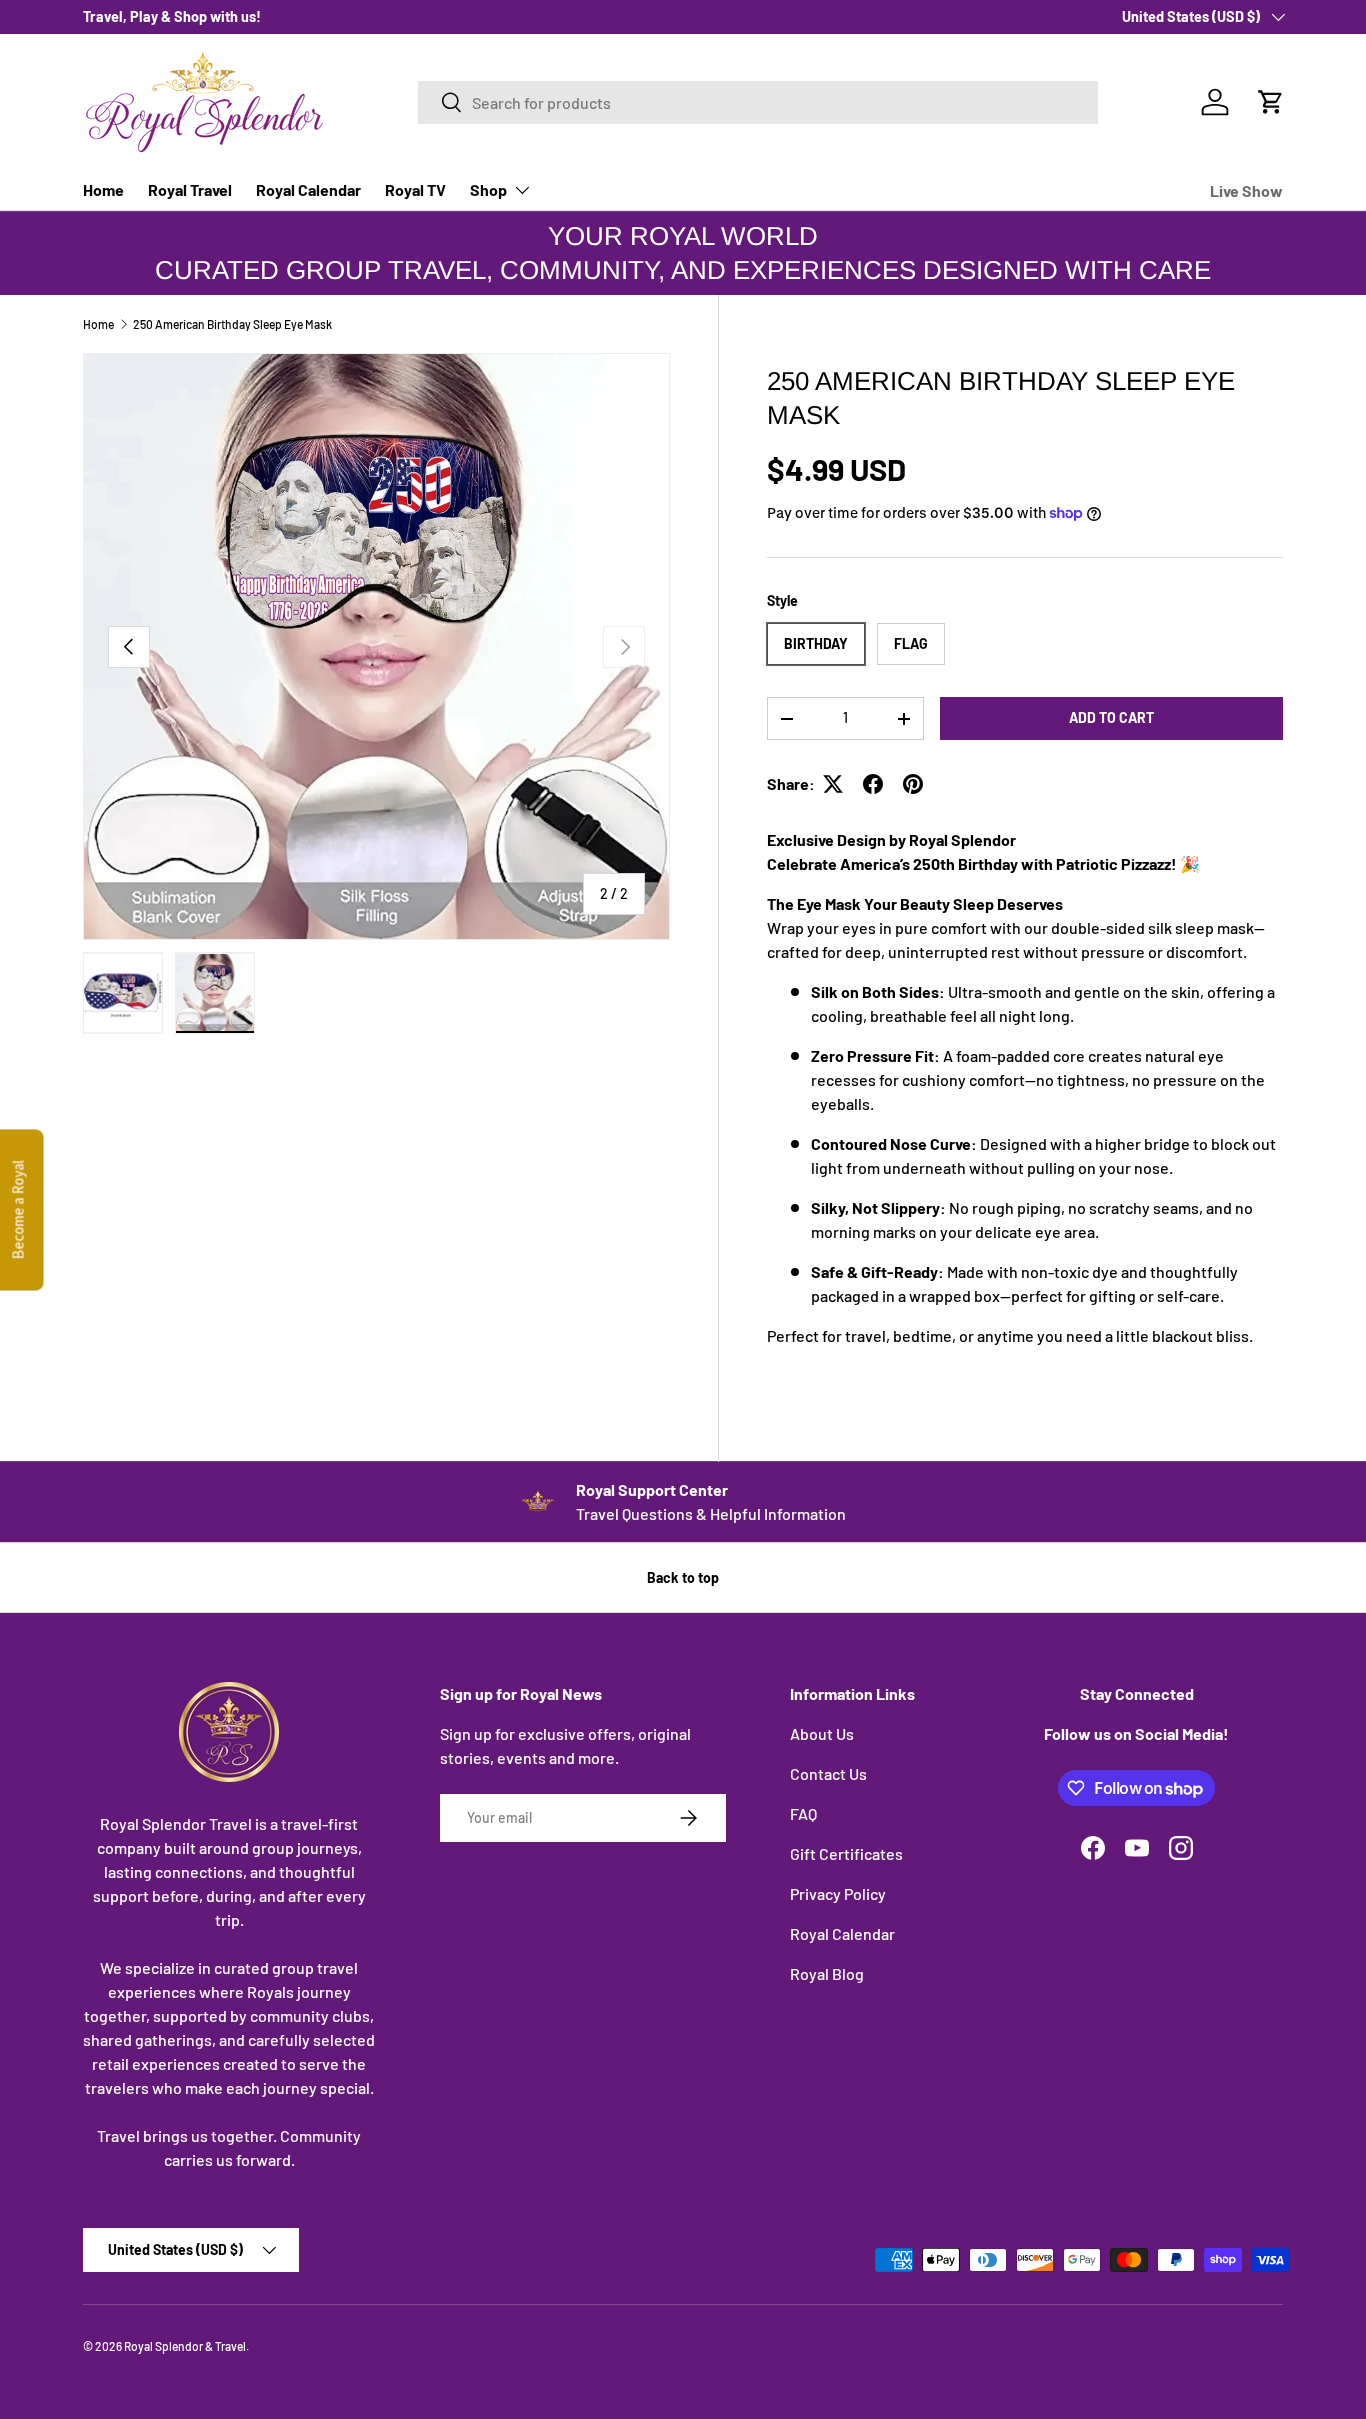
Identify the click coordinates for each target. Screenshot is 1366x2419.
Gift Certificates (846, 1853)
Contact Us (828, 1773)
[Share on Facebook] (873, 784)
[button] (1271, 102)
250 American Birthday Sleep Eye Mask (232, 324)
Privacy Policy (838, 1893)
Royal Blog (827, 1973)
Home (103, 189)
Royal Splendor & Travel (185, 2346)
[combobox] (758, 102)
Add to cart (1111, 717)
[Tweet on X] (833, 784)
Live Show (1246, 190)
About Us (822, 1733)
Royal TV (415, 189)
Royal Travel (190, 189)
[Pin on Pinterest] (913, 784)
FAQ (803, 1813)
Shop (488, 189)
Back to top (683, 1577)
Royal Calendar (308, 189)
